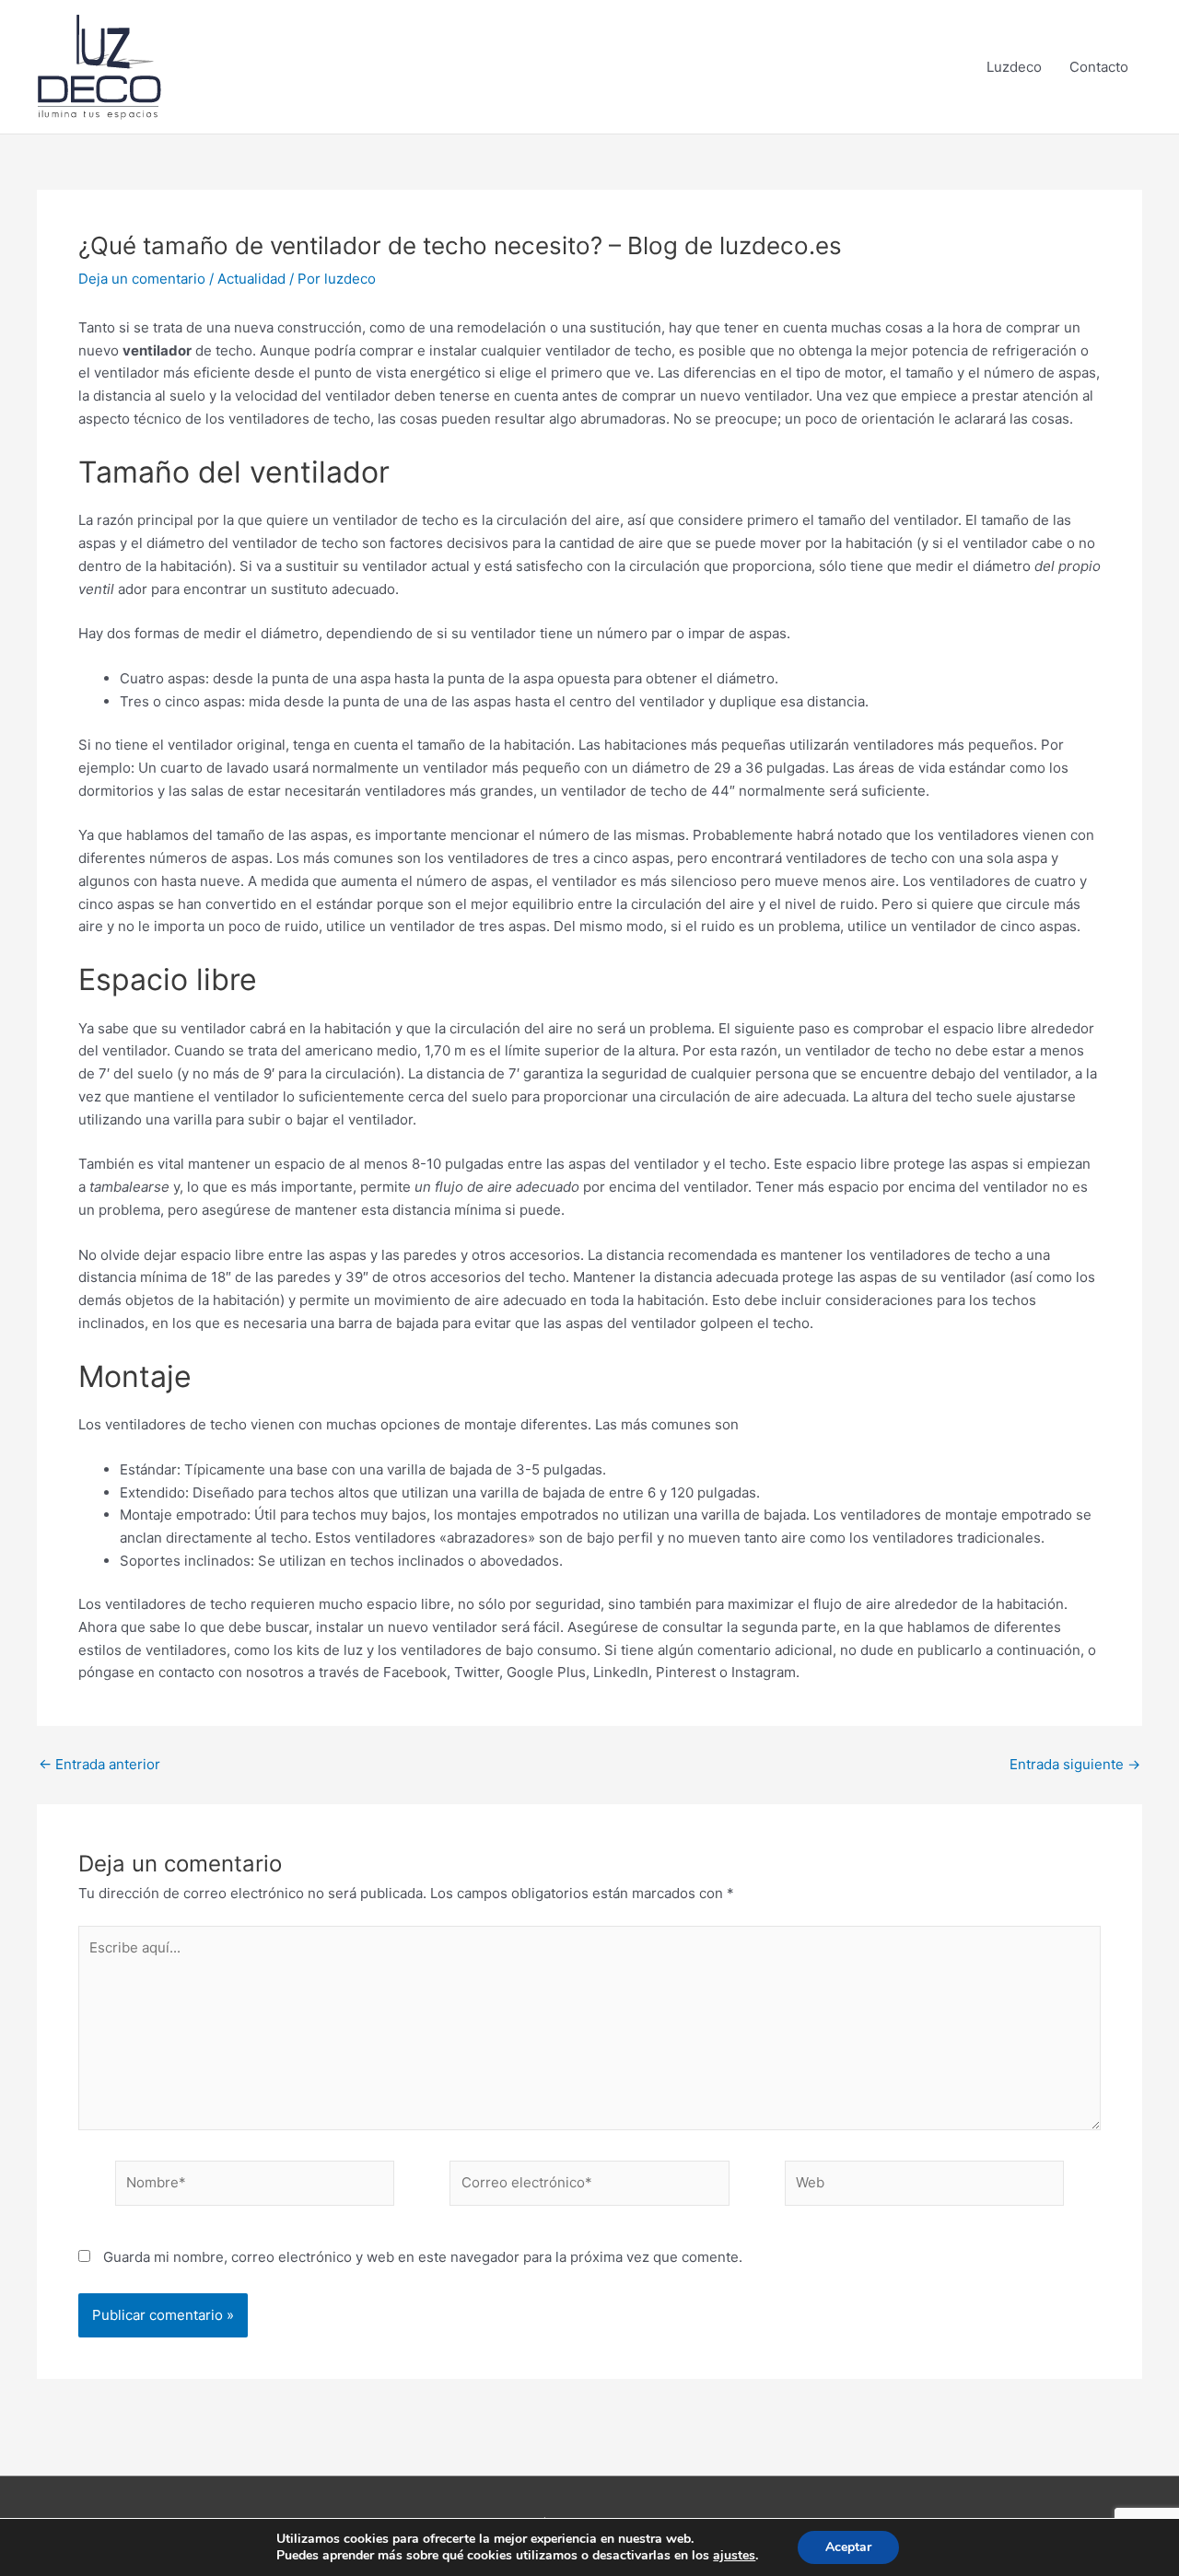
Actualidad (251, 279)
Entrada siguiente (1075, 1764)
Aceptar (848, 2547)
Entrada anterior (99, 1764)
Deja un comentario (142, 279)
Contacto (1099, 67)
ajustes (734, 2556)
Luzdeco (1014, 67)
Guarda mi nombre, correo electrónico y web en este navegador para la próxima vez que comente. (423, 2257)
